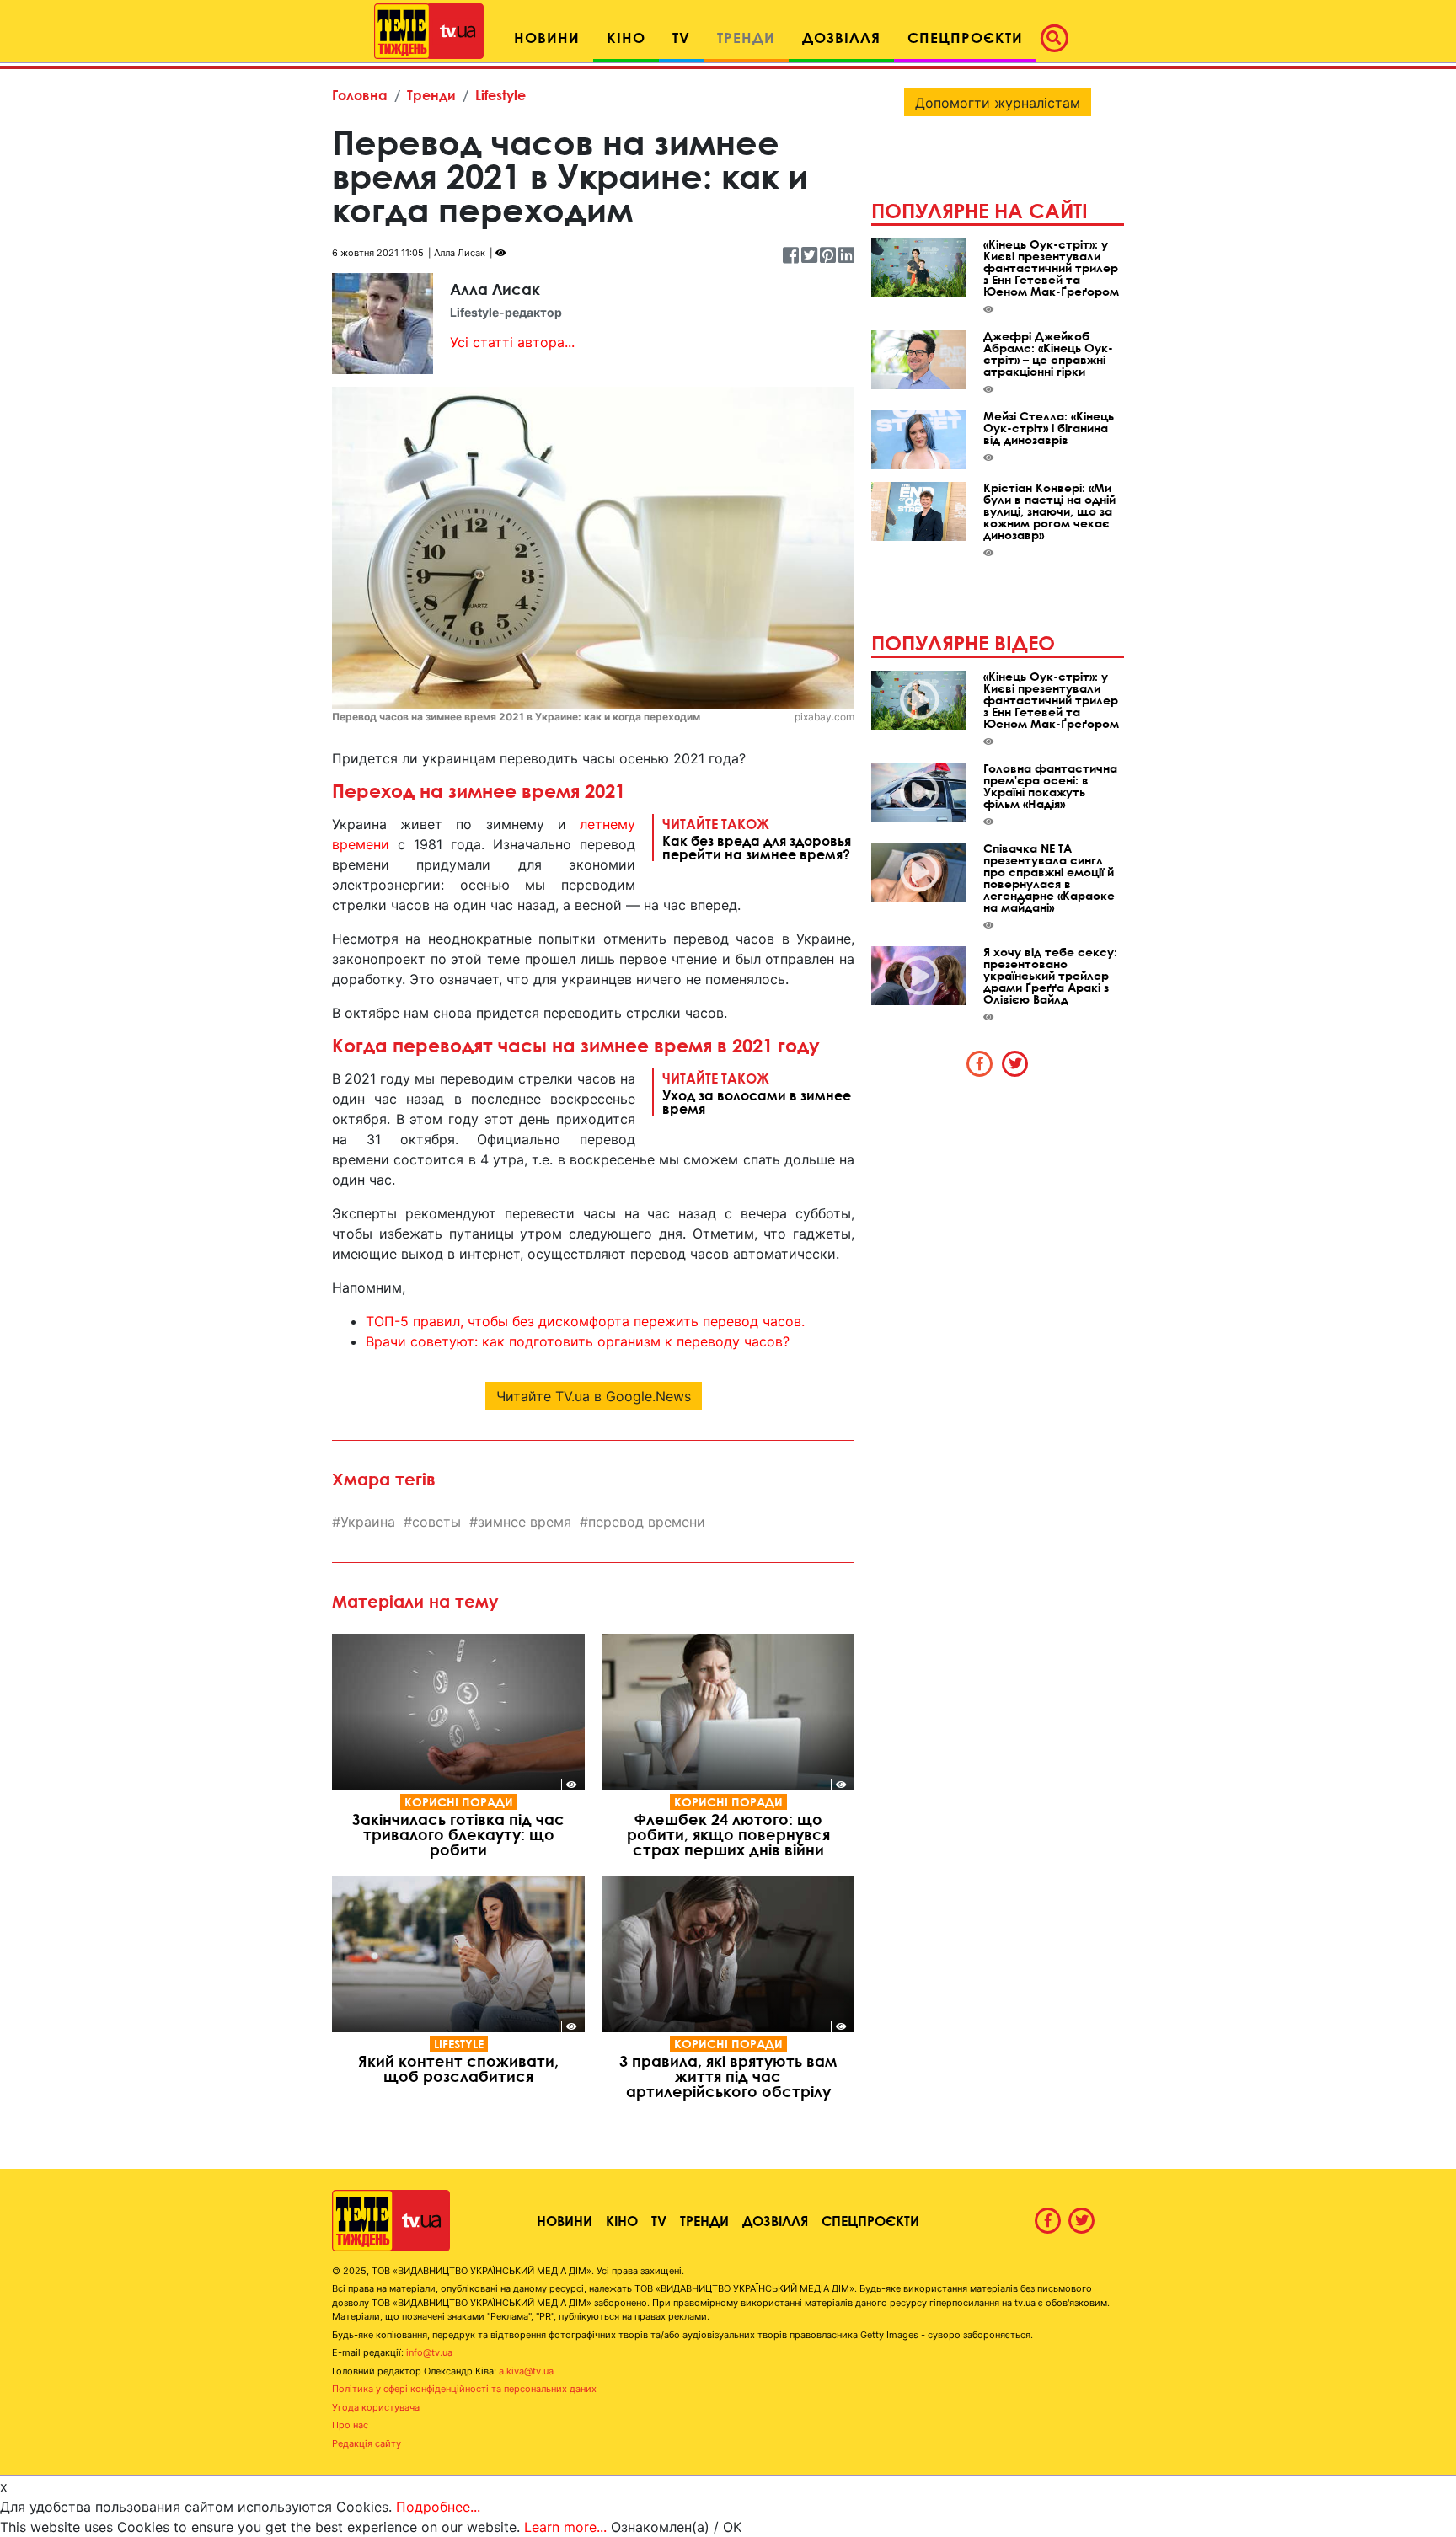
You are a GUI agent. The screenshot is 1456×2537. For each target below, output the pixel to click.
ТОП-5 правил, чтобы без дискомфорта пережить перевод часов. (585, 1321)
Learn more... (565, 2527)
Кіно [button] (626, 37)
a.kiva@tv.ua (526, 2371)
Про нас (350, 2425)
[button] (1059, 38)
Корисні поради (459, 1802)
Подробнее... (438, 2507)
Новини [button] (547, 37)
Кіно (622, 2221)
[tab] (980, 1063)
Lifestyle (500, 95)
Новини (565, 2221)
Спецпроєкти (870, 2221)
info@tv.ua (429, 2352)
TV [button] (681, 37)
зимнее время (525, 1522)
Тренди (431, 95)
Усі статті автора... (512, 342)
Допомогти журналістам (998, 103)
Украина (368, 1522)
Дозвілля (775, 2221)
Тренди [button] (746, 37)
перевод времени (647, 1522)
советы (436, 1522)
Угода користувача (376, 2407)
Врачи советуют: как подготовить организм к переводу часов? (578, 1341)
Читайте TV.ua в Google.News (594, 1396)
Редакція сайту (367, 2443)
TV (659, 2221)
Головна (360, 95)
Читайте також (757, 838)
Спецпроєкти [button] (965, 37)
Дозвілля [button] (841, 37)
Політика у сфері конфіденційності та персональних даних (464, 2389)
